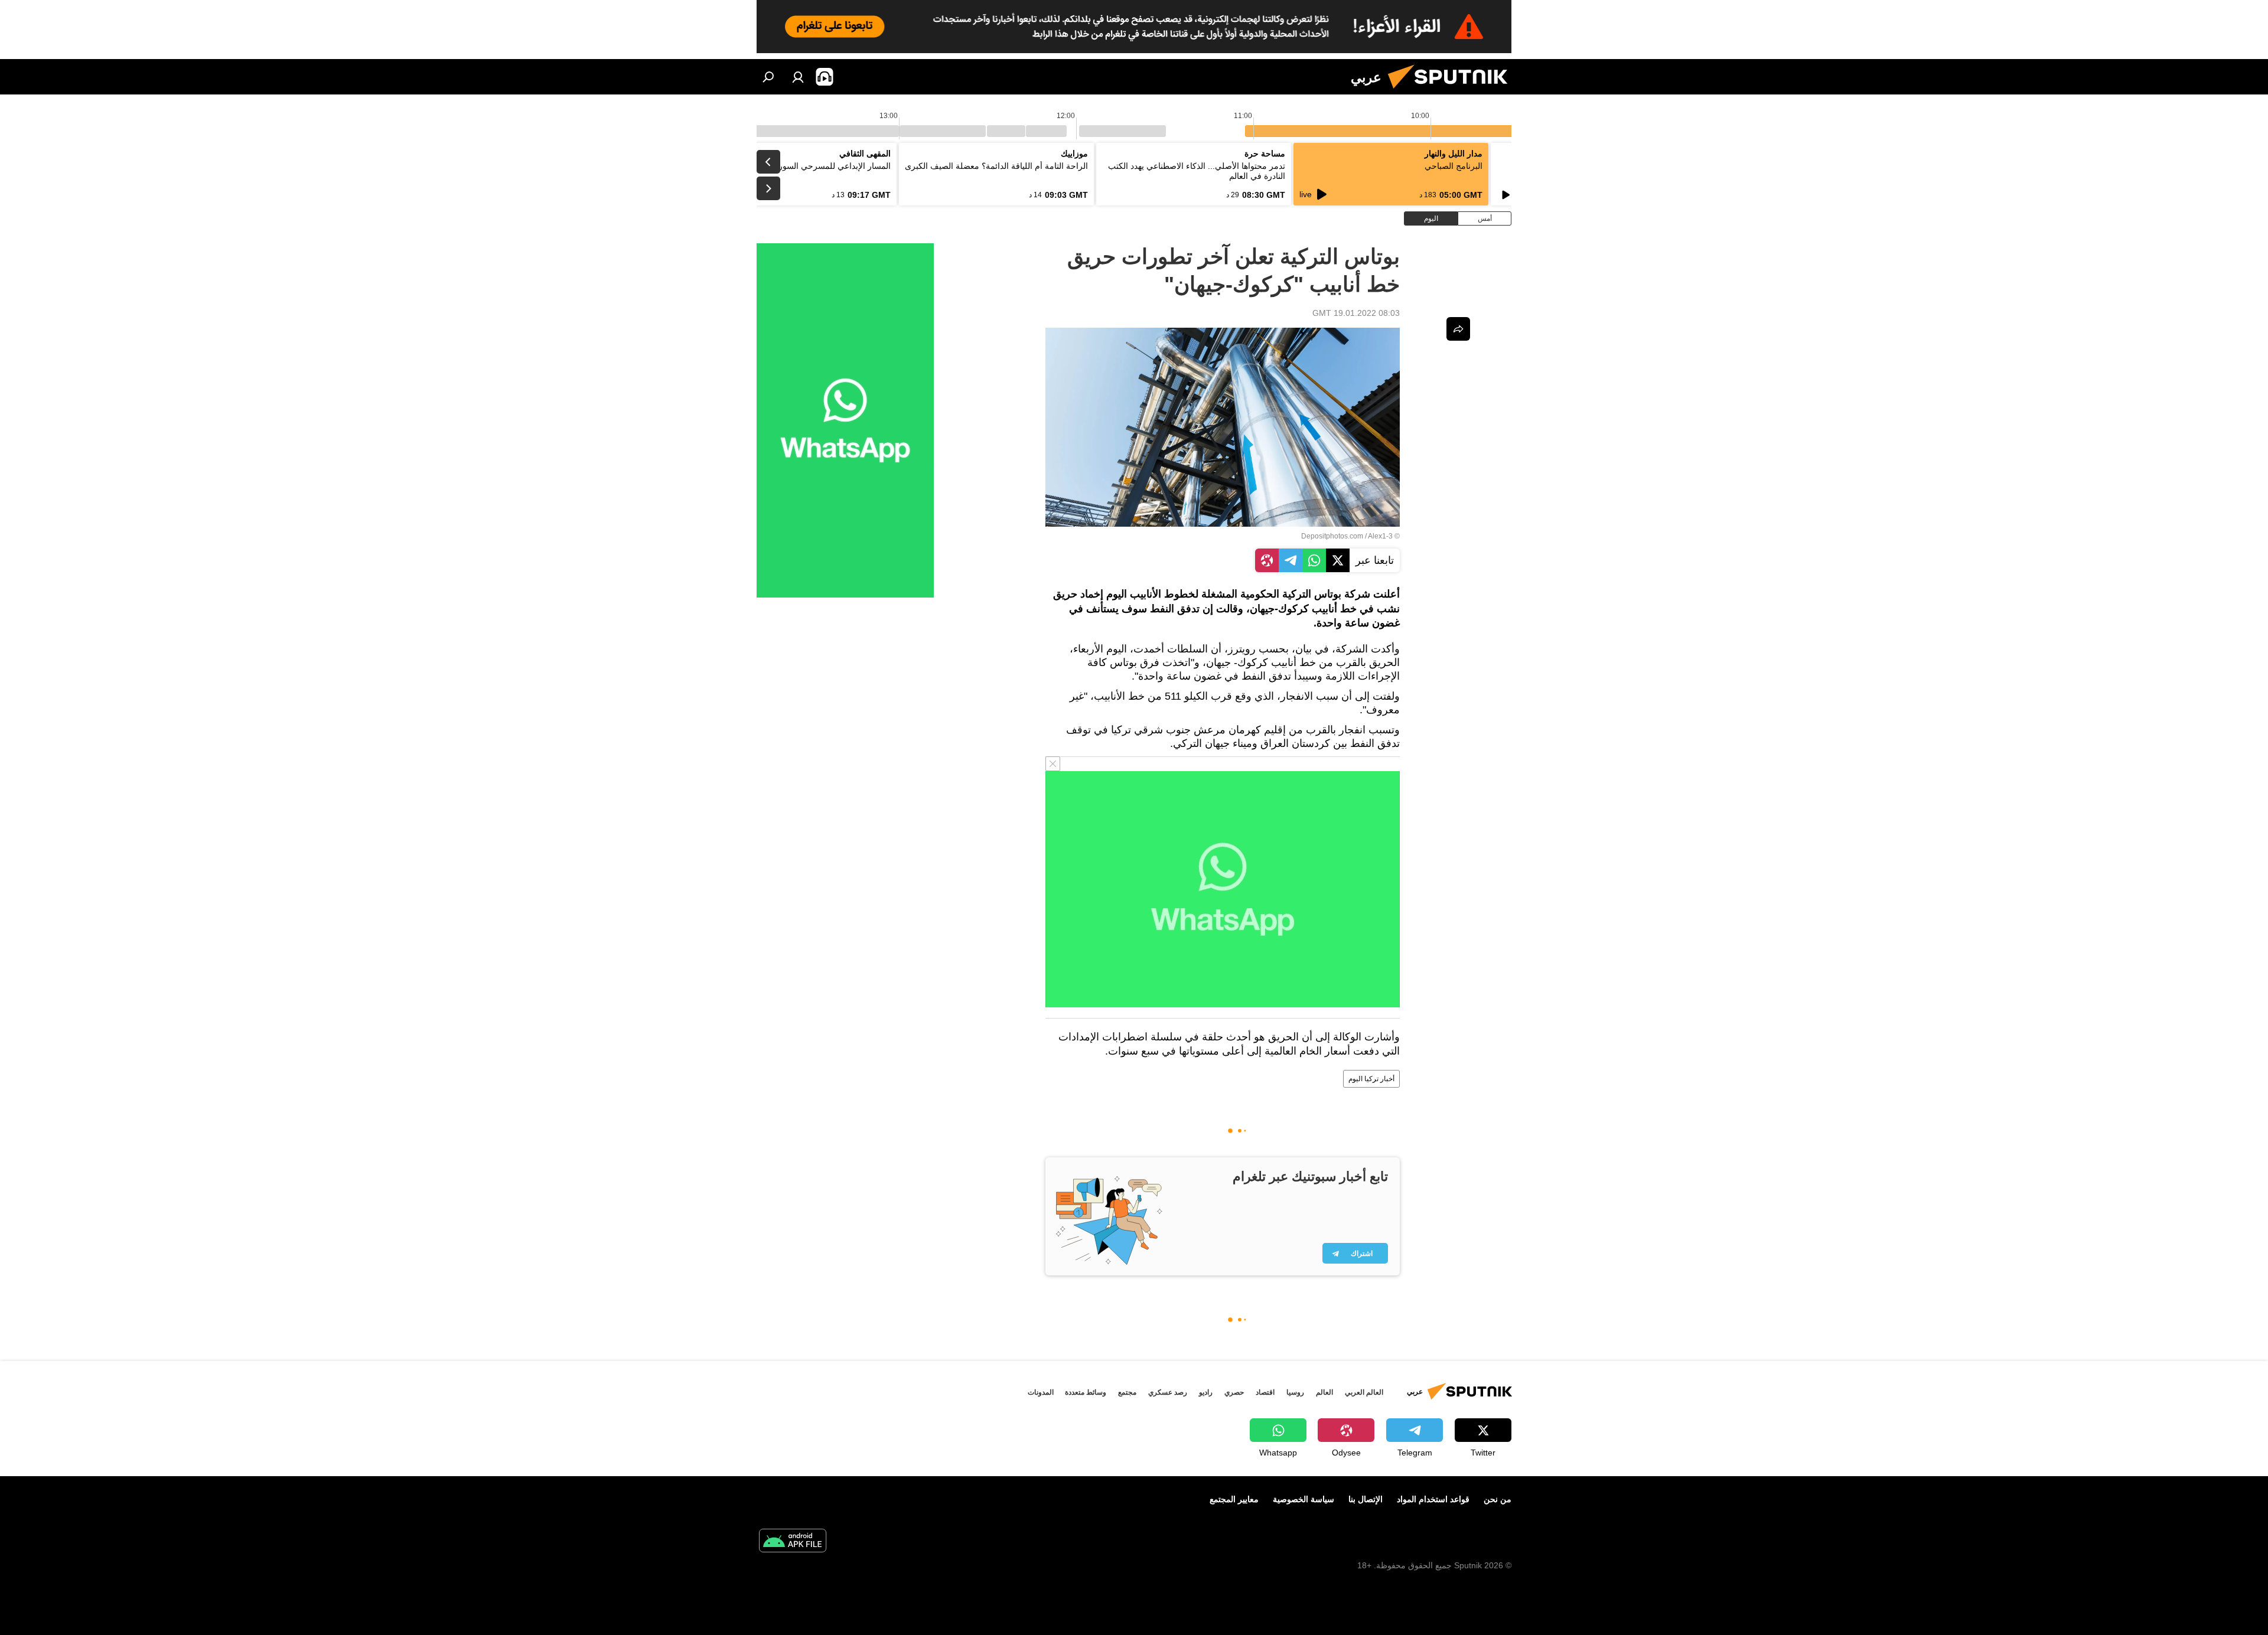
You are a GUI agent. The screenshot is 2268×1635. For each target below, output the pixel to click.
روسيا (1295, 1392)
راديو (1206, 1392)
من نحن (1498, 1499)
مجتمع (1127, 1392)
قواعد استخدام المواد (1433, 1499)
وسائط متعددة (1086, 1392)
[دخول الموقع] (798, 77)
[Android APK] (793, 1542)
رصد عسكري (1168, 1392)
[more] (1458, 329)
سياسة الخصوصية (1304, 1499)
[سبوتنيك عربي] (1452, 92)
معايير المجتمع (1234, 1499)
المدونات (1041, 1392)
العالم (1324, 1392)
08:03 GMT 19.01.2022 (1356, 313)
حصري (1234, 1392)
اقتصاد (1265, 1392)
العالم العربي (1364, 1392)
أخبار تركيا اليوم (1371, 1079)
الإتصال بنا (1366, 1499)
